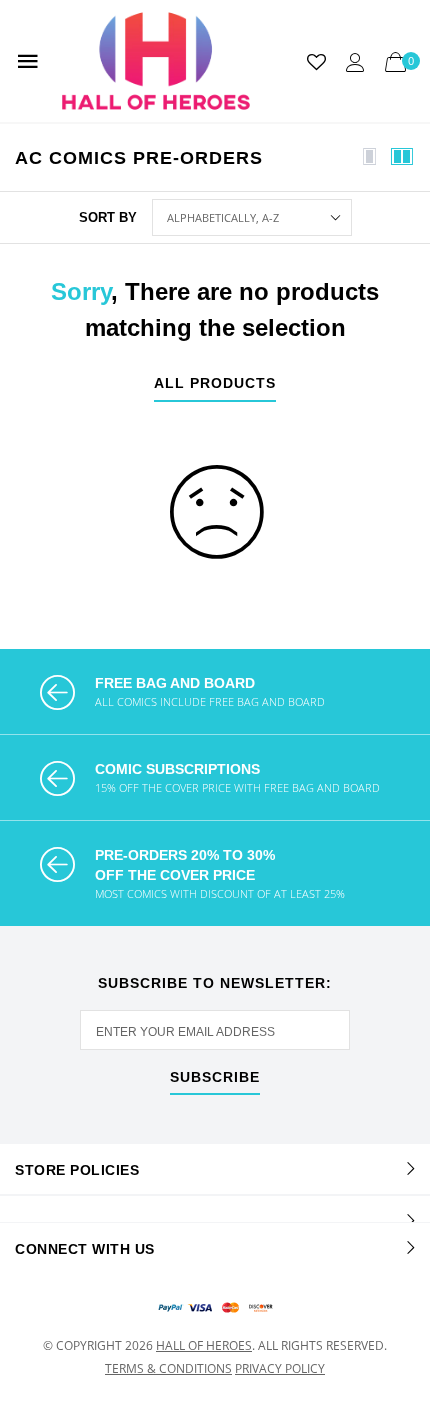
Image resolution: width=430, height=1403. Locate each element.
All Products (215, 383)
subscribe (215, 1077)
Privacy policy (280, 1368)
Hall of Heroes (204, 1345)
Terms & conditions (168, 1368)
